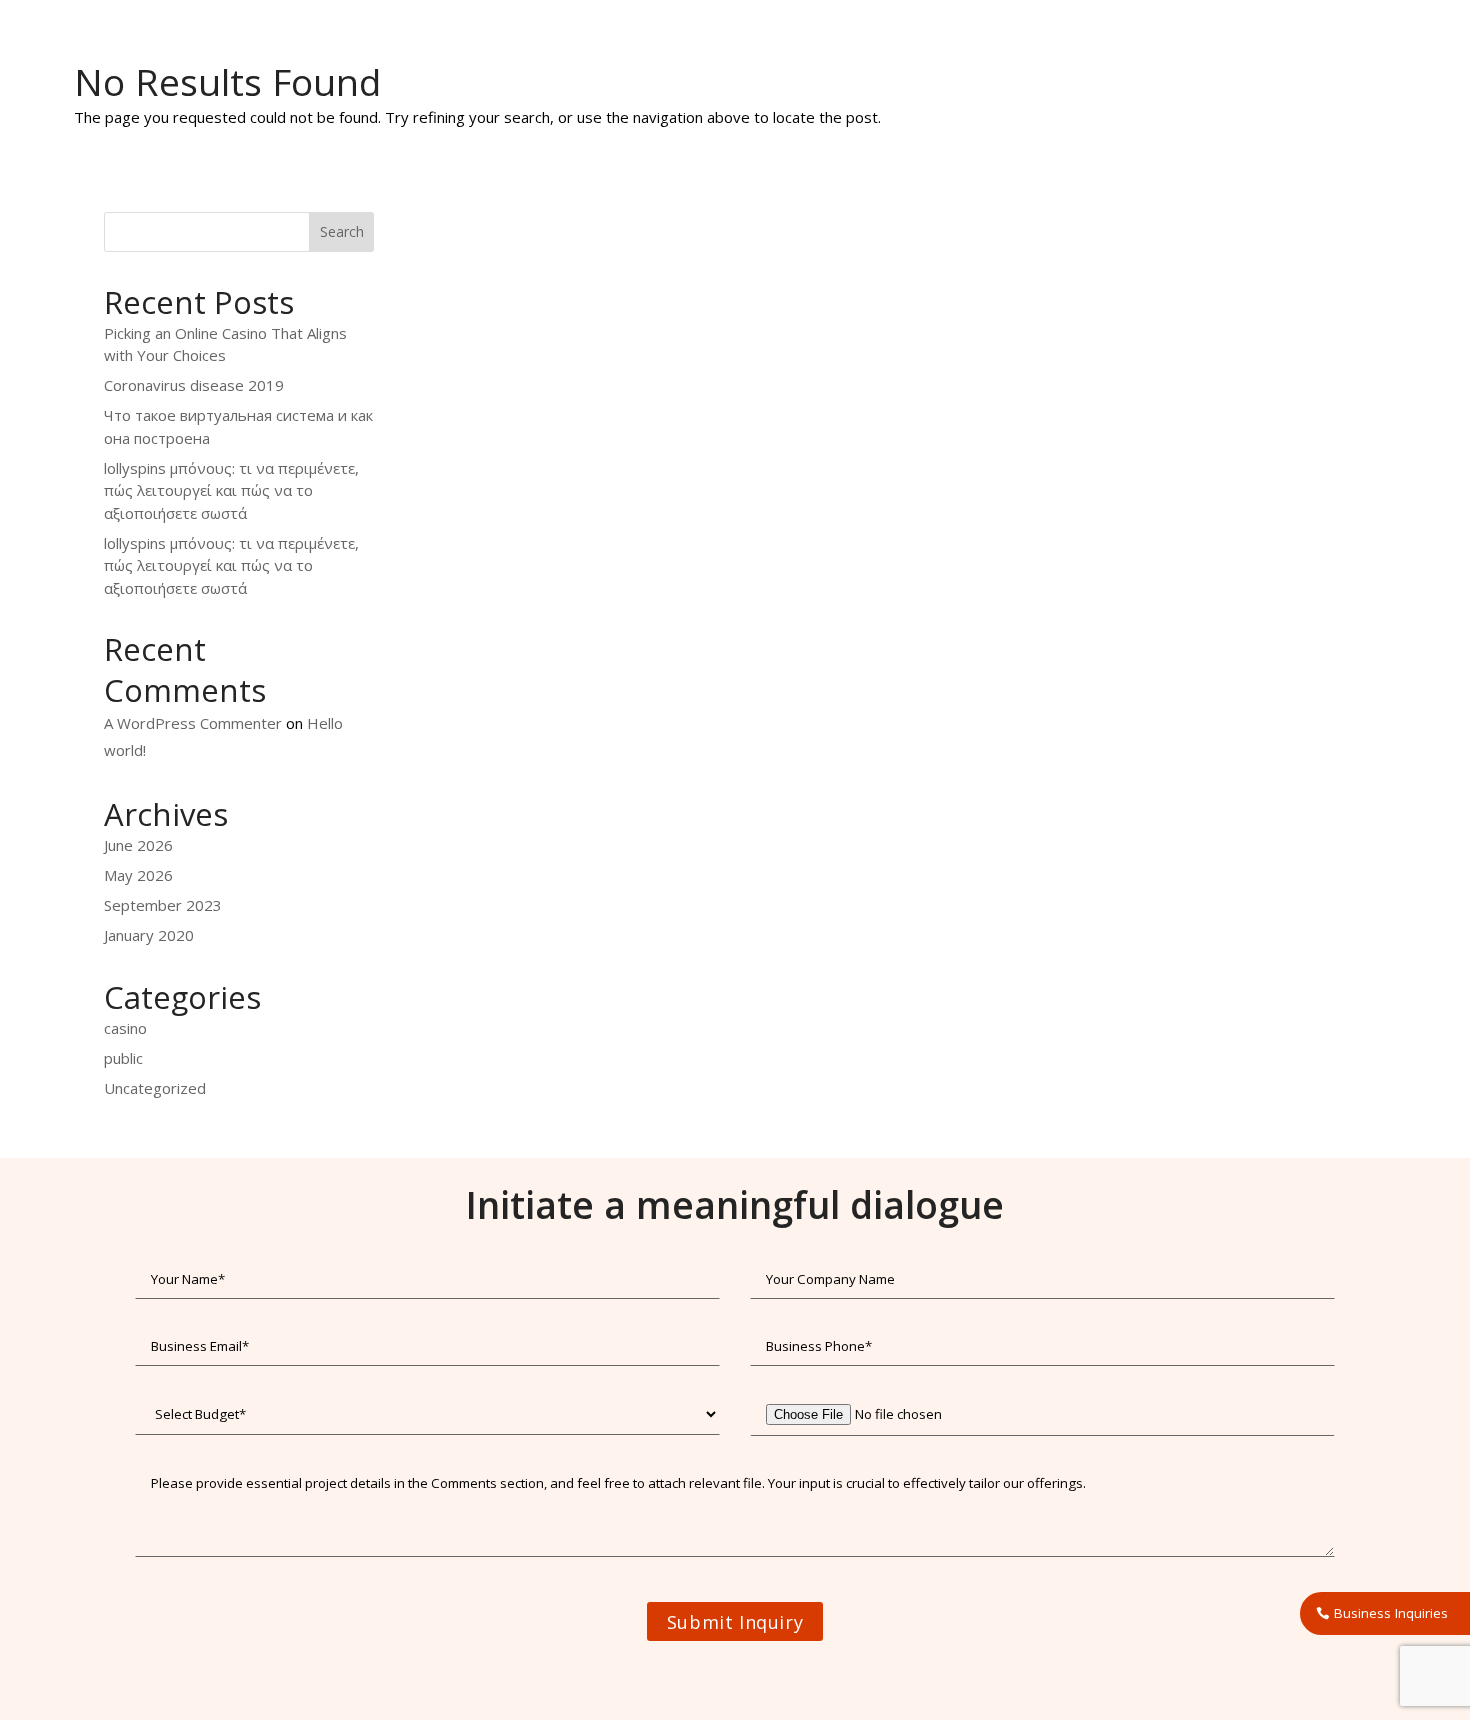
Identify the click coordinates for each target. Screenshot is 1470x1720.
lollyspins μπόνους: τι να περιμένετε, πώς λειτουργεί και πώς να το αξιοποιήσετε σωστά (231, 490)
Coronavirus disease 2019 (194, 385)
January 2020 (149, 935)
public (123, 1058)
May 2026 (138, 875)
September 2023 (163, 905)
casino (125, 1028)
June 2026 (138, 845)
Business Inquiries (1391, 1613)
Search (342, 231)
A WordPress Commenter (193, 723)
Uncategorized (155, 1088)
